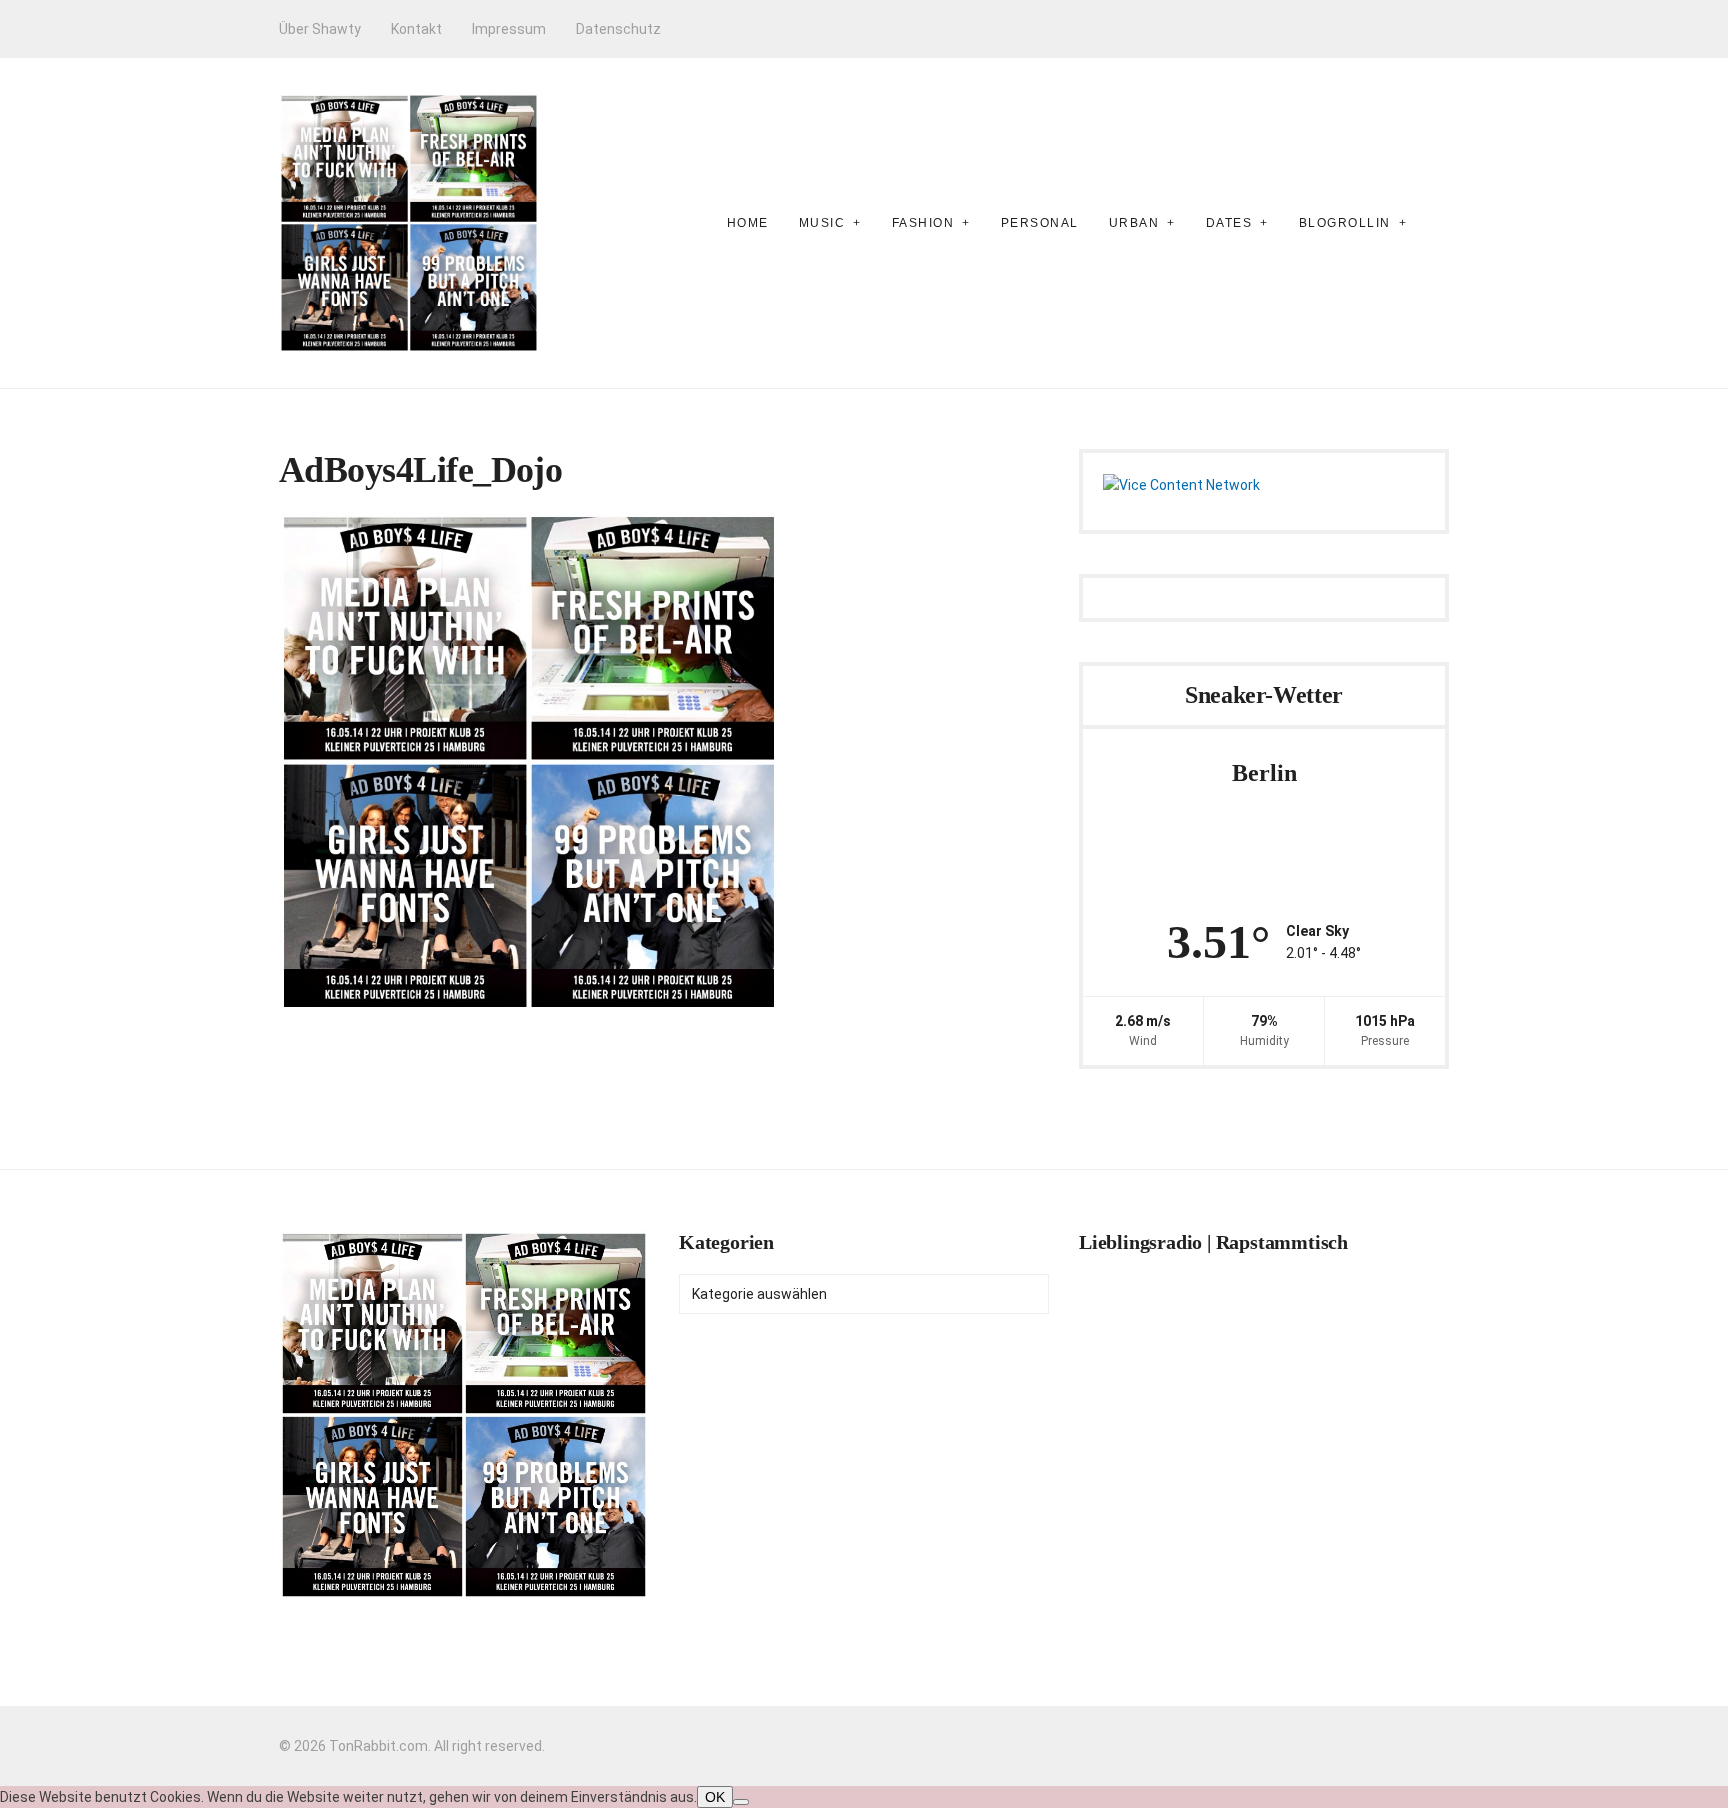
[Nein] (741, 1802)
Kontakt (416, 29)
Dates (1229, 223)
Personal (1040, 223)
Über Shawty (320, 29)
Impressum (509, 29)
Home (748, 223)
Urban (1134, 223)
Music (822, 223)
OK (715, 1797)
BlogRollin (1345, 223)
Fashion (923, 223)
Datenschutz (618, 29)
